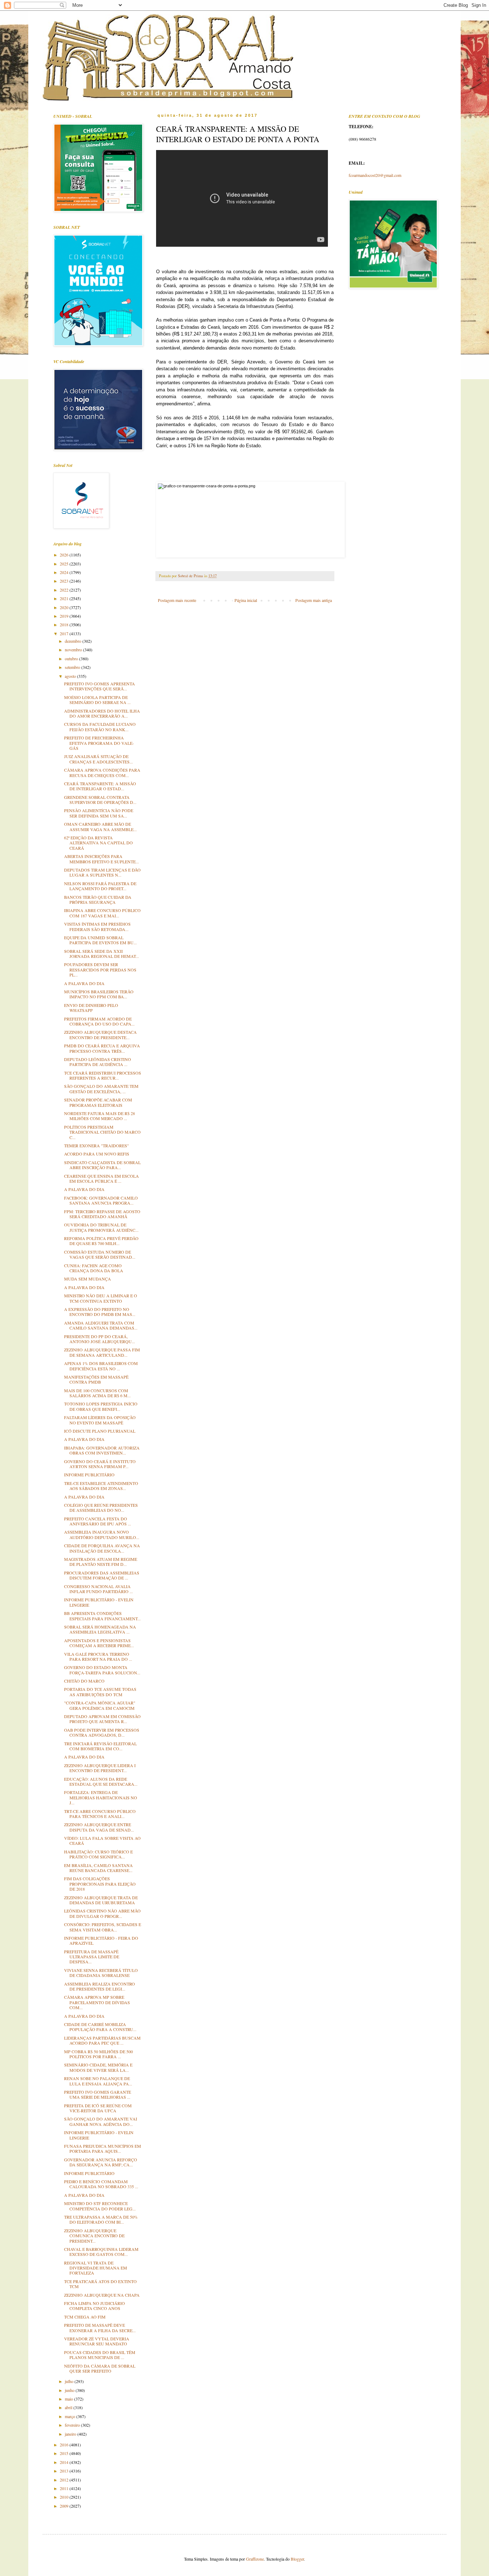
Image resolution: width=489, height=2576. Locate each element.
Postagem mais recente (177, 600)
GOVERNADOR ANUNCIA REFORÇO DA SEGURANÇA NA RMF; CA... (101, 2162)
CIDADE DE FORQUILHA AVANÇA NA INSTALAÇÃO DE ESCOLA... (102, 1548)
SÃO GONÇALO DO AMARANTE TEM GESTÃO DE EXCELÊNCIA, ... (101, 1089)
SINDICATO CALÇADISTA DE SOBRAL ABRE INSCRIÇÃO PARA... (102, 1165)
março (71, 2416)
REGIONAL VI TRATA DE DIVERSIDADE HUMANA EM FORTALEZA (96, 2268)
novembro (74, 650)
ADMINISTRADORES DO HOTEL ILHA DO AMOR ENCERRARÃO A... (102, 713)
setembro (73, 667)
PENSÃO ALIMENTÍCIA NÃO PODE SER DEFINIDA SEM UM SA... (99, 813)
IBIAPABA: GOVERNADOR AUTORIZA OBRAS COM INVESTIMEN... (102, 1450)
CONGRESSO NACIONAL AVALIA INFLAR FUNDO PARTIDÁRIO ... (98, 1589)
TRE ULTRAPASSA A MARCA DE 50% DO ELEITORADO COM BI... (101, 2219)
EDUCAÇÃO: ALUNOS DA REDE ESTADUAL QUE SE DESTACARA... (101, 1781)
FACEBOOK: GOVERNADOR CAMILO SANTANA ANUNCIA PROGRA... (101, 1200)
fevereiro (73, 2425)
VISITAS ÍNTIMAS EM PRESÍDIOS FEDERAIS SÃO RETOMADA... (97, 926)
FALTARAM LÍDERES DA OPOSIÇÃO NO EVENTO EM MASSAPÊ (100, 1420)
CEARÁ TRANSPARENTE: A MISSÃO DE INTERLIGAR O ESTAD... (100, 786)
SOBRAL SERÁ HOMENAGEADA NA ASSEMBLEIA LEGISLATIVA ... (100, 1629)
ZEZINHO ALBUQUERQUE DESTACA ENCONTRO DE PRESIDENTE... (100, 1034)
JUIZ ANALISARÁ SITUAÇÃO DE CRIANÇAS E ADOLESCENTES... (98, 759)
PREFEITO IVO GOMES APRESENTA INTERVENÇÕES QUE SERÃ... (100, 686)
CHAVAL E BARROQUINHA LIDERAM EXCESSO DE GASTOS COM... (101, 2252)
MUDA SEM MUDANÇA (88, 1279)
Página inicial (246, 600)
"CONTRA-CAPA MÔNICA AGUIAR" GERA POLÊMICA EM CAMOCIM (100, 1705)
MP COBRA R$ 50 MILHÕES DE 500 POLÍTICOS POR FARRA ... (98, 2054)
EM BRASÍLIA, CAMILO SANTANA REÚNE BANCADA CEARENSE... (98, 1868)
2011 (65, 2488)
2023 (65, 581)
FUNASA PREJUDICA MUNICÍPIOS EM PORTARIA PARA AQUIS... (103, 2148)
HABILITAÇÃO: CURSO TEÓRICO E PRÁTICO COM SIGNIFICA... (98, 1854)
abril (69, 2407)
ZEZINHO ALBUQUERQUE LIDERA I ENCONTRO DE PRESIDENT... (100, 1768)
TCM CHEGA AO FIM (85, 2317)
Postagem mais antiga (314, 600)
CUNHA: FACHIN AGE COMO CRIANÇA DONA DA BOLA (94, 1268)
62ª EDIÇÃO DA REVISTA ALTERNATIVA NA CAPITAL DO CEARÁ (98, 843)
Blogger (297, 2559)
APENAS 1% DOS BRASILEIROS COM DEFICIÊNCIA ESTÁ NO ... (101, 1366)
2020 (65, 607)
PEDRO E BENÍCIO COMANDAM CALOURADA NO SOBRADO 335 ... (101, 2184)
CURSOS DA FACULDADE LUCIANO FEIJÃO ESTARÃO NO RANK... (100, 727)
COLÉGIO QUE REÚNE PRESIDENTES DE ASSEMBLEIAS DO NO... (101, 1508)
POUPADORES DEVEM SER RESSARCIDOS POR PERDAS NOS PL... (100, 969)
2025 (65, 564)
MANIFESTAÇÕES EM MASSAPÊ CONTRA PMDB (96, 1379)
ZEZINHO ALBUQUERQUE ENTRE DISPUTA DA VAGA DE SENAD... (99, 1827)
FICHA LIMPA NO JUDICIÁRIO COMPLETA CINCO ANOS (95, 2306)
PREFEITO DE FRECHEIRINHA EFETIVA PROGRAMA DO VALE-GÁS (99, 743)
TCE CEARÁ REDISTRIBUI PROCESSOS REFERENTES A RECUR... (103, 1075)
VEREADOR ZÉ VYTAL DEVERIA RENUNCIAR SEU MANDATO (97, 2341)
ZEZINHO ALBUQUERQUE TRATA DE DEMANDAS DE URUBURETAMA (101, 1900)
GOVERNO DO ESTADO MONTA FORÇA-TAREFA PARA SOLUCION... (102, 1670)
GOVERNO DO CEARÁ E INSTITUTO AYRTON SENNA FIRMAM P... (100, 1464)
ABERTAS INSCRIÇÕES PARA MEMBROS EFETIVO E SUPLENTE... (101, 859)
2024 (65, 572)
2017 (65, 633)
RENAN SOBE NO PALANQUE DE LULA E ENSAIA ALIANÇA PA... (98, 2081)
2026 (65, 555)
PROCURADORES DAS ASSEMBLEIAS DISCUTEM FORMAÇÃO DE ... (102, 1575)
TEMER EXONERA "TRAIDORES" (96, 1145)
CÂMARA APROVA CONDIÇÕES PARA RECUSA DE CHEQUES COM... (102, 772)
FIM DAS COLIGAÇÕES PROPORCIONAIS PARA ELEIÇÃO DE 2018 (100, 1884)
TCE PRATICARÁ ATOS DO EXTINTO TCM (100, 2284)
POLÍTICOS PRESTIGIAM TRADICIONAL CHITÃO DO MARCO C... (102, 1132)
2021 (65, 598)
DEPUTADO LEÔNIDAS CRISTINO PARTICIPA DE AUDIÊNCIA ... (98, 1062)
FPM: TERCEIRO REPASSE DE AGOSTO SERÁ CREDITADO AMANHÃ (102, 1214)
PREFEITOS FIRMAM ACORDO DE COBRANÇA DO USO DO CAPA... (99, 1021)
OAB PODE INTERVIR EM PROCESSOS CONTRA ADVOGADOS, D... (102, 1732)
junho (70, 2390)
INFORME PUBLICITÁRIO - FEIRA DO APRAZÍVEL (101, 1940)
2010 (65, 2497)
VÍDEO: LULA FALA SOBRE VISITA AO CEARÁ (102, 1841)
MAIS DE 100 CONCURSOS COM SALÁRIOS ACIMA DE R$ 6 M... (97, 1393)
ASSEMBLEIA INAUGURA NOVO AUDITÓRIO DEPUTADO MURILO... (102, 1534)
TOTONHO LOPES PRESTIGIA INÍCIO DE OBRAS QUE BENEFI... (101, 1406)
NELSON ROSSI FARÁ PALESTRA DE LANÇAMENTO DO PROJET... (100, 886)
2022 (65, 590)
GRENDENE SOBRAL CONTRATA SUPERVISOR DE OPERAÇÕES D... (100, 800)
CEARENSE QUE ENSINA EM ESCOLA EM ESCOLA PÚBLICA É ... (101, 1178)
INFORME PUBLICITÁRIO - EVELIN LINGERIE (99, 1602)
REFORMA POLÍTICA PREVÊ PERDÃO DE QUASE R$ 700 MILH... (101, 1241)
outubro (72, 659)
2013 (65, 2471)
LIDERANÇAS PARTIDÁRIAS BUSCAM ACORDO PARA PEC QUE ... (102, 2040)
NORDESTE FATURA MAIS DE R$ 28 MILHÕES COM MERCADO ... (100, 1116)
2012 (65, 2480)
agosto (71, 676)
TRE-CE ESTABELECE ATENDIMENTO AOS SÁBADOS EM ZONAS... (101, 1486)
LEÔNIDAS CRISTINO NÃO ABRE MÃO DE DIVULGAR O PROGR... (102, 1913)
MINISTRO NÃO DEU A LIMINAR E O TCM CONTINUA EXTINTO (101, 1298)
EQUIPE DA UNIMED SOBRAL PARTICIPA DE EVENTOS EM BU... (100, 940)
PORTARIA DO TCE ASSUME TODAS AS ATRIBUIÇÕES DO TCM (100, 1692)
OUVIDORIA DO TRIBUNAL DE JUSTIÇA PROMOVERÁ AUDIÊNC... (101, 1227)
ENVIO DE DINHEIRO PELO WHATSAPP (91, 1008)
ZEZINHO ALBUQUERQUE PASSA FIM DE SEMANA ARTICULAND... (102, 1352)
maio (69, 2399)
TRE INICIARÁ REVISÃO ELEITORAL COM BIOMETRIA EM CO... (100, 1746)
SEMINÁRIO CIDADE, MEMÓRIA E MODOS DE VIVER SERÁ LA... (98, 2067)
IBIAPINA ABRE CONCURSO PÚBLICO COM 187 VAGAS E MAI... (102, 913)
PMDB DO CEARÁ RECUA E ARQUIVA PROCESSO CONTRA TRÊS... (102, 1048)
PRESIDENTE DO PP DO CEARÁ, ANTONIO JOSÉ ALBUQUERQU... (100, 1339)
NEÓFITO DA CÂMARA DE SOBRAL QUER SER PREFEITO (100, 2368)
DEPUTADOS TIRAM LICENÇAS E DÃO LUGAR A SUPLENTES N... (102, 872)
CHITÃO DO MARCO (84, 1681)
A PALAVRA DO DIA (84, 983)
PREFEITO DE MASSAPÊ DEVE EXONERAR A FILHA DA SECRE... (100, 2327)
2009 (65, 2506)
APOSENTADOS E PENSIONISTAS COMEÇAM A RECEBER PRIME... (99, 1643)
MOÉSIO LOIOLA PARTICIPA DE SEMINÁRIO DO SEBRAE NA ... (97, 700)
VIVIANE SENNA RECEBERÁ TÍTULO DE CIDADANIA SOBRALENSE (101, 1973)
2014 (65, 2462)
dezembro (74, 641)
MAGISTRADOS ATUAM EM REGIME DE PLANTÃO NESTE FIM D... (101, 1562)
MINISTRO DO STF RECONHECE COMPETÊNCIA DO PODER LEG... (100, 2206)
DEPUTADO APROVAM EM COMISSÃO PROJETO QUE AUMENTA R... (102, 1719)
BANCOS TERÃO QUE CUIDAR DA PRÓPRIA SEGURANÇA (98, 899)
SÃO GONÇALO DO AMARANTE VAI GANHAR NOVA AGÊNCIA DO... (101, 2121)
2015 (65, 2453)
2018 (65, 624)
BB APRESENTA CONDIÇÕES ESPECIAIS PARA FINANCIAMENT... (102, 1616)
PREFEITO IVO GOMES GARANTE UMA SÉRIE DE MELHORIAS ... (98, 2094)
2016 (65, 2445)
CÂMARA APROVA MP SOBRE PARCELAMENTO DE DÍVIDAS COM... (97, 2002)
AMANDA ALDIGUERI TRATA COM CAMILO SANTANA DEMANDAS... (101, 1325)
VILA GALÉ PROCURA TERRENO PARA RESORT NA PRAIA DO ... (98, 1656)
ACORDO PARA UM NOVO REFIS (97, 1154)
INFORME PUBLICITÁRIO (89, 1475)
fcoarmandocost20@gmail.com (375, 175)
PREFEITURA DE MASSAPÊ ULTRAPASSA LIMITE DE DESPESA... (92, 1957)
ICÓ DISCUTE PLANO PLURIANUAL (100, 1431)
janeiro (71, 2434)
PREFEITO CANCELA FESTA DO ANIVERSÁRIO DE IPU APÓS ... (98, 1521)
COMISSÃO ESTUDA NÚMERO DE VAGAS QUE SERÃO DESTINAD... (100, 1254)
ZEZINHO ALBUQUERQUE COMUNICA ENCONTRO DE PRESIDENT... (94, 2236)
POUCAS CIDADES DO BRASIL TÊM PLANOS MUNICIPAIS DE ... (100, 2355)
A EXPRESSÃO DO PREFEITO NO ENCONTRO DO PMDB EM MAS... (100, 1312)
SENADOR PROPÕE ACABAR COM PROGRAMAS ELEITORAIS (98, 1102)
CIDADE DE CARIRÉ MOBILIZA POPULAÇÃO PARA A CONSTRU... (100, 2027)
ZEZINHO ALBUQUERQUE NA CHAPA (102, 2295)
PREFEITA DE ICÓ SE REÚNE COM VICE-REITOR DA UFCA (98, 2108)
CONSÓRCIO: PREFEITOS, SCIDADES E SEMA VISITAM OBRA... (103, 1927)
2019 (65, 616)
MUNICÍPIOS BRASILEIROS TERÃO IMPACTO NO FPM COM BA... (99, 994)
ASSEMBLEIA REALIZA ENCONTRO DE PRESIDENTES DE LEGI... (100, 1986)
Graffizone (255, 2559)
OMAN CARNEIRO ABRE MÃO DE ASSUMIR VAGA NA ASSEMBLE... (100, 826)
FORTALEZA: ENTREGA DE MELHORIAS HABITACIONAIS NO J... (101, 1797)
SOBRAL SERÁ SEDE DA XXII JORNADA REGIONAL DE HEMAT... (101, 954)
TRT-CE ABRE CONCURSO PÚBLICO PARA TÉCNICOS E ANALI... (100, 1814)
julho (70, 2381)
